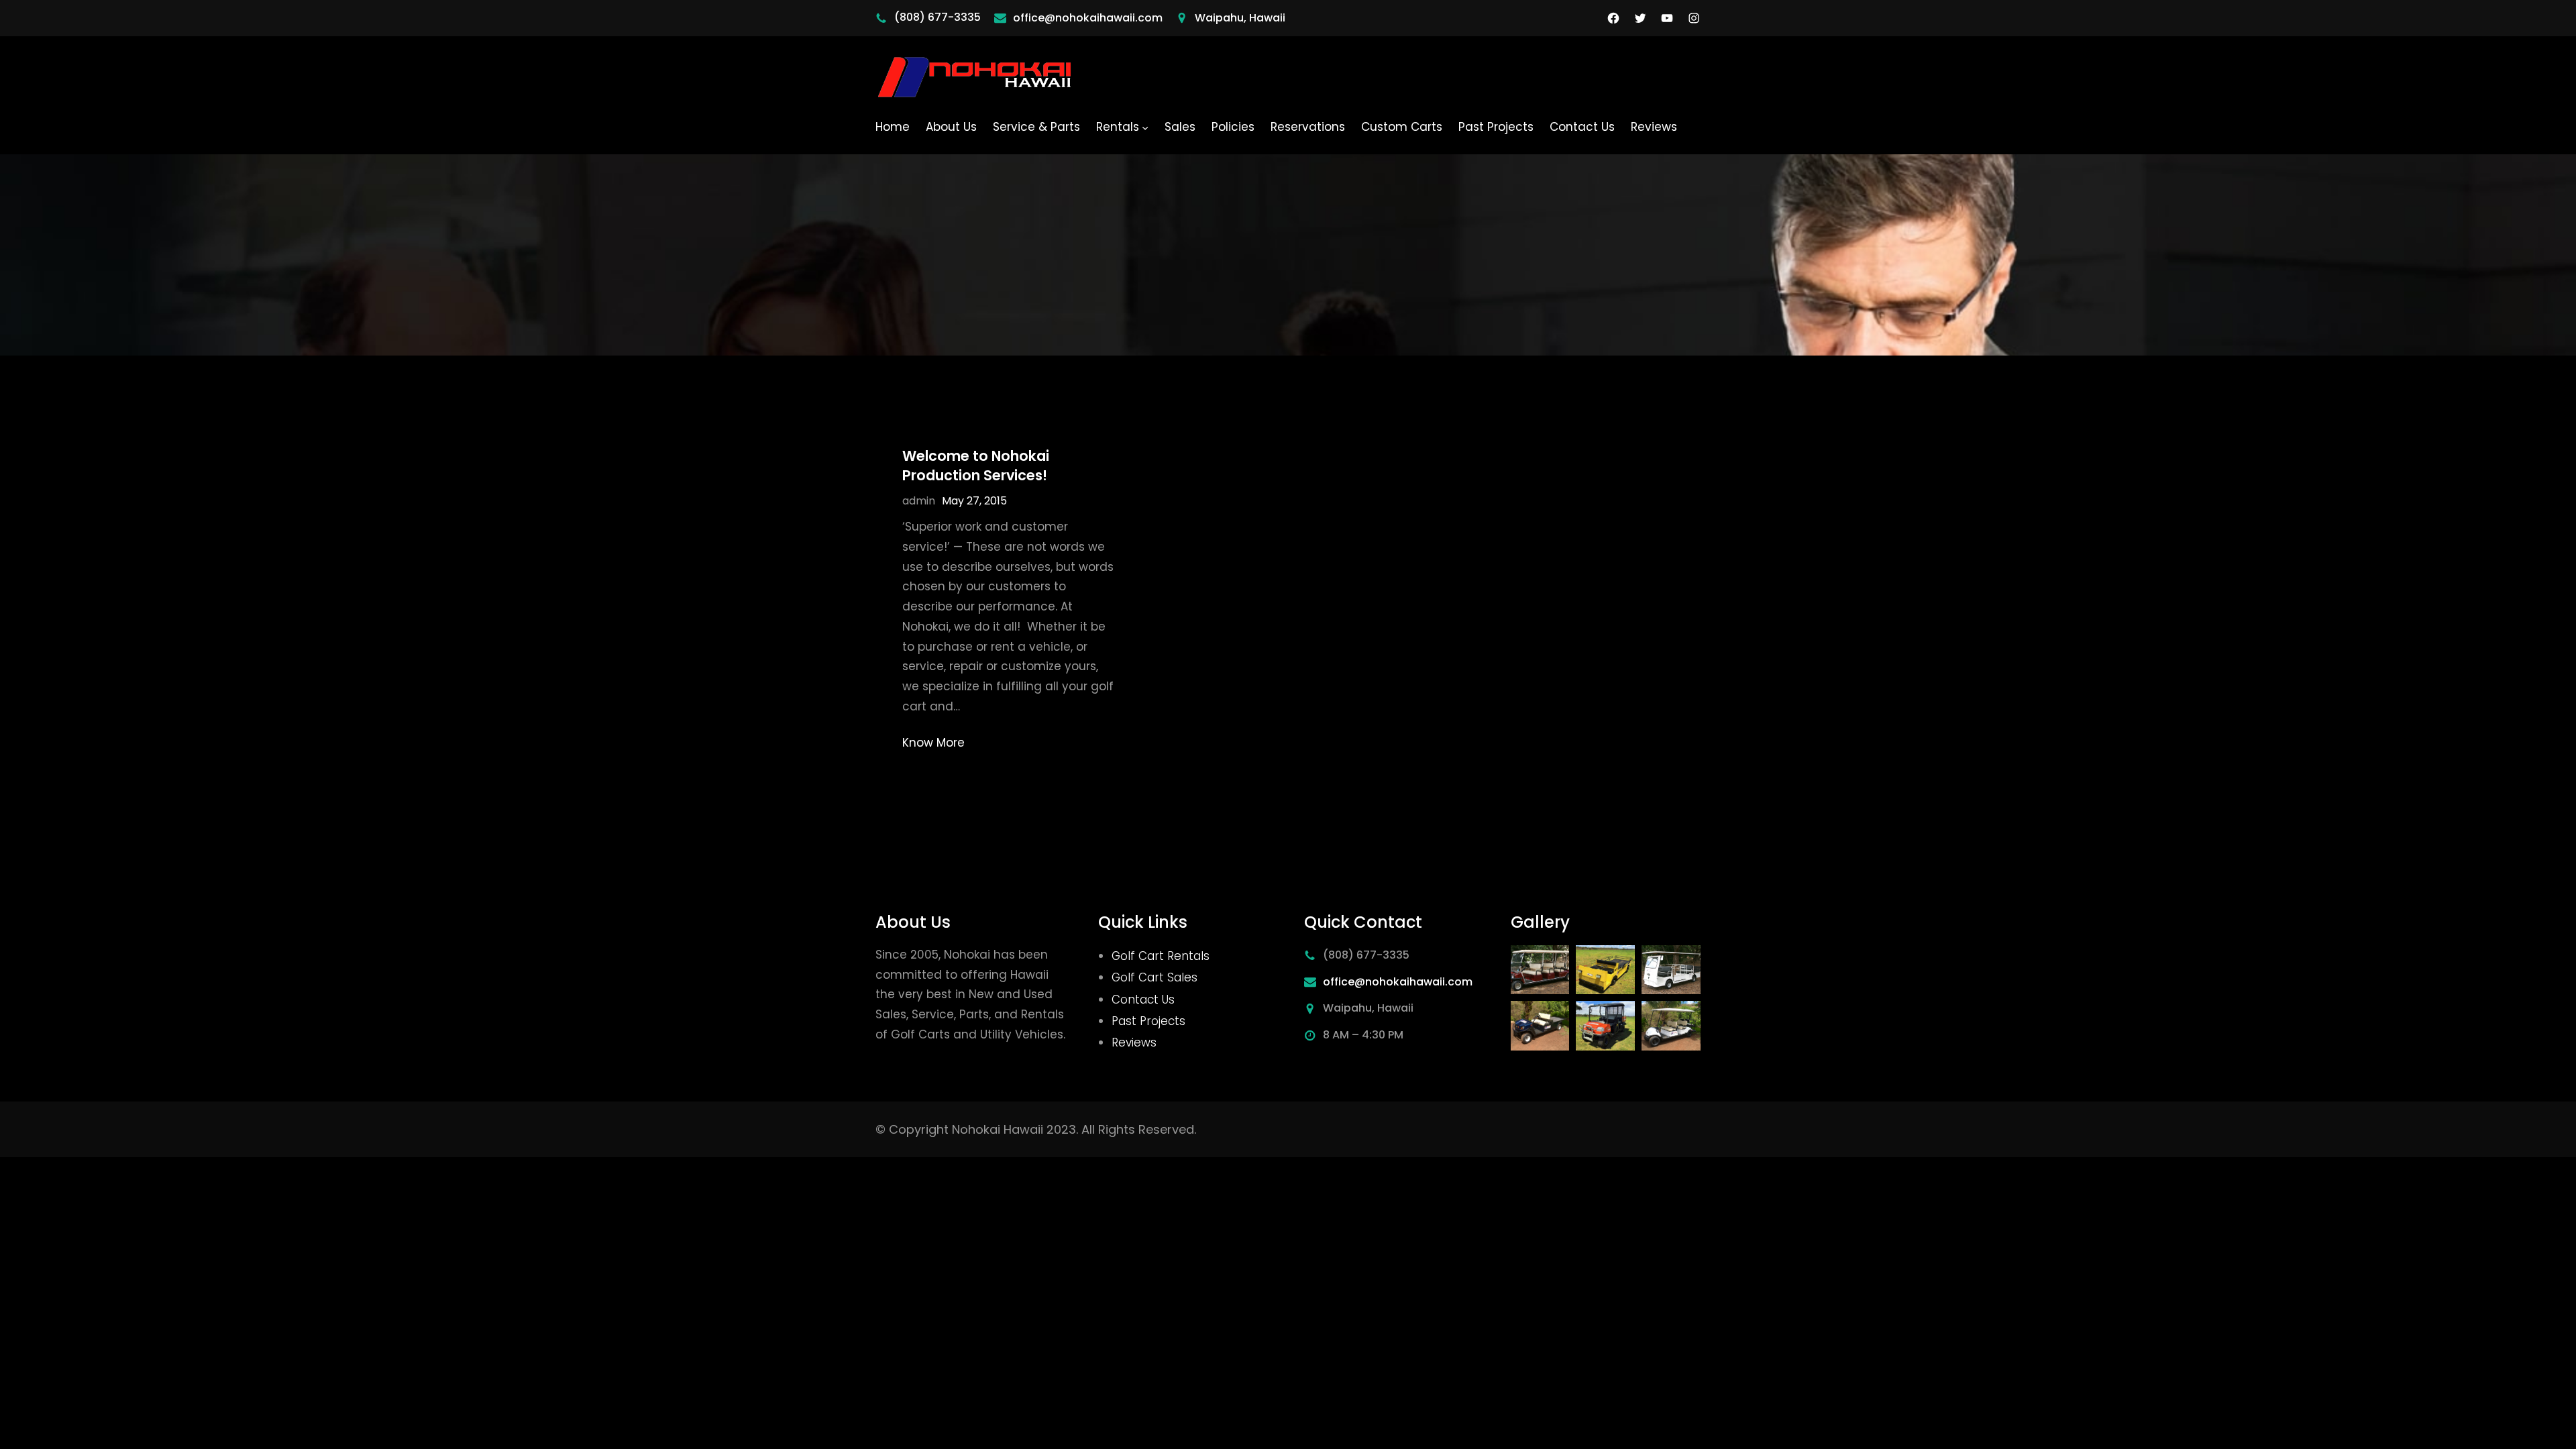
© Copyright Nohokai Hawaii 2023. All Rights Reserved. (1036, 1129)
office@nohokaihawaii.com (1088, 18)
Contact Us (1143, 1000)
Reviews (1134, 1042)
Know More (933, 743)
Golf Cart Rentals (1161, 956)
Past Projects (1148, 1021)
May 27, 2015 (974, 501)
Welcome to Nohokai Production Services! (976, 466)
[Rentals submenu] (1145, 127)
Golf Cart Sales (1155, 977)
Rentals (1118, 127)
